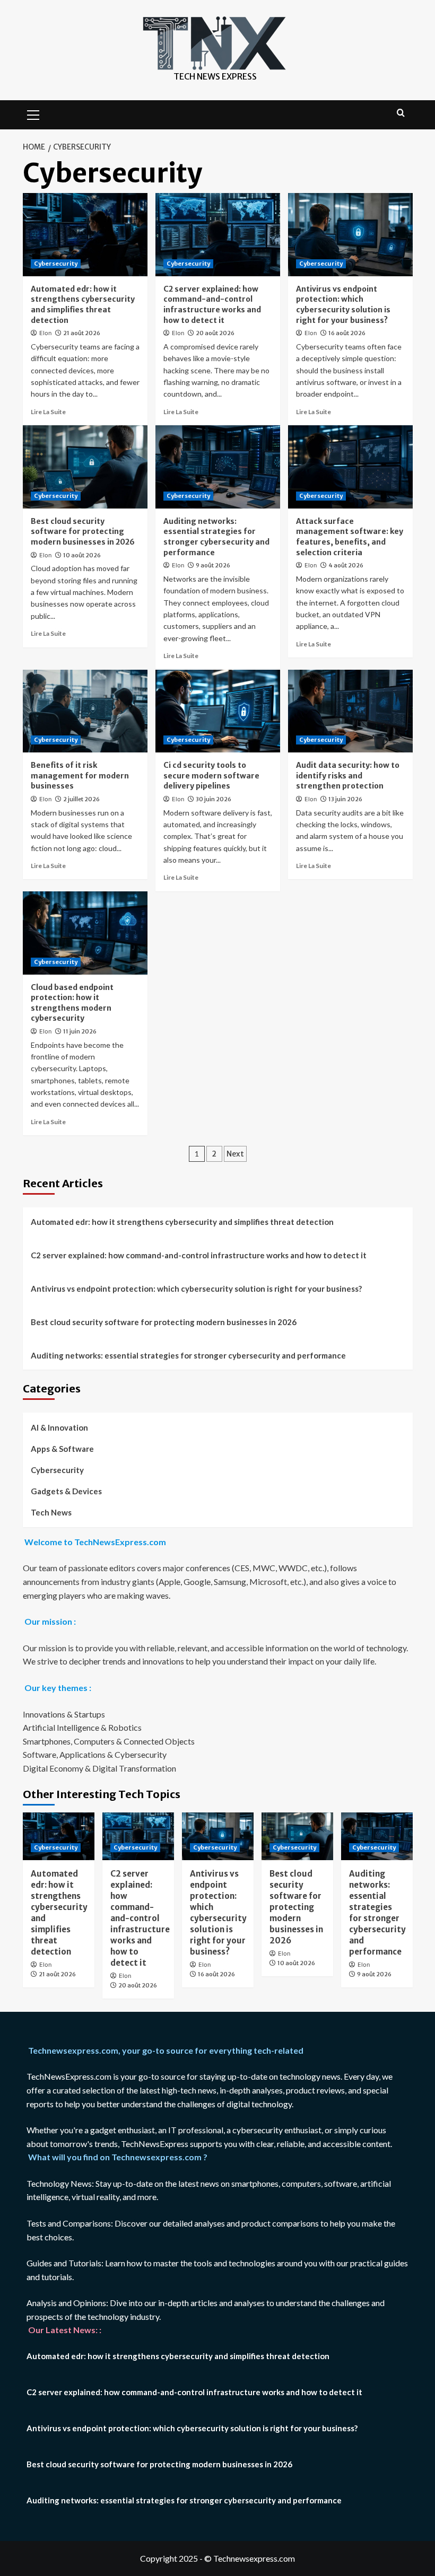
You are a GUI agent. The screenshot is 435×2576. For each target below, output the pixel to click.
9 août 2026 (213, 565)
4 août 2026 (346, 565)
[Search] (401, 113)
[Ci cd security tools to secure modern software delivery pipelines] (218, 711)
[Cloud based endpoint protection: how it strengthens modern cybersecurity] (85, 933)
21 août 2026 (82, 333)
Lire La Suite (48, 412)
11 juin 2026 (80, 1031)
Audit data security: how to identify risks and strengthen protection (348, 776)
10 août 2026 (82, 555)
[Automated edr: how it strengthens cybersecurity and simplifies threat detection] (85, 235)
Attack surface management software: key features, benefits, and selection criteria (350, 537)
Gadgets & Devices (66, 1491)
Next (235, 1154)
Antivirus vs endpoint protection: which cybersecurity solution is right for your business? (343, 305)
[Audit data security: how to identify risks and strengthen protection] (350, 711)
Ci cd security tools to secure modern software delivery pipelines (211, 776)
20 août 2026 (215, 333)
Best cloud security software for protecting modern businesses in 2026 (83, 532)
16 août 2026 (347, 333)
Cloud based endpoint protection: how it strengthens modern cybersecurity (72, 1003)
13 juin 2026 (345, 799)
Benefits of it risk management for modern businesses (80, 776)
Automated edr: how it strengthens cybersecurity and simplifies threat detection (83, 305)
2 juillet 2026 (81, 799)
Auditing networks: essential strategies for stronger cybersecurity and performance (216, 537)
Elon (45, 333)
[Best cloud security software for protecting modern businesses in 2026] (85, 467)
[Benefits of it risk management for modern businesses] (85, 711)
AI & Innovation (59, 1427)
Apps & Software (62, 1449)
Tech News (51, 1512)
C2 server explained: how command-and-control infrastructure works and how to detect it (212, 305)
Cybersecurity (56, 264)
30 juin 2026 (214, 799)
